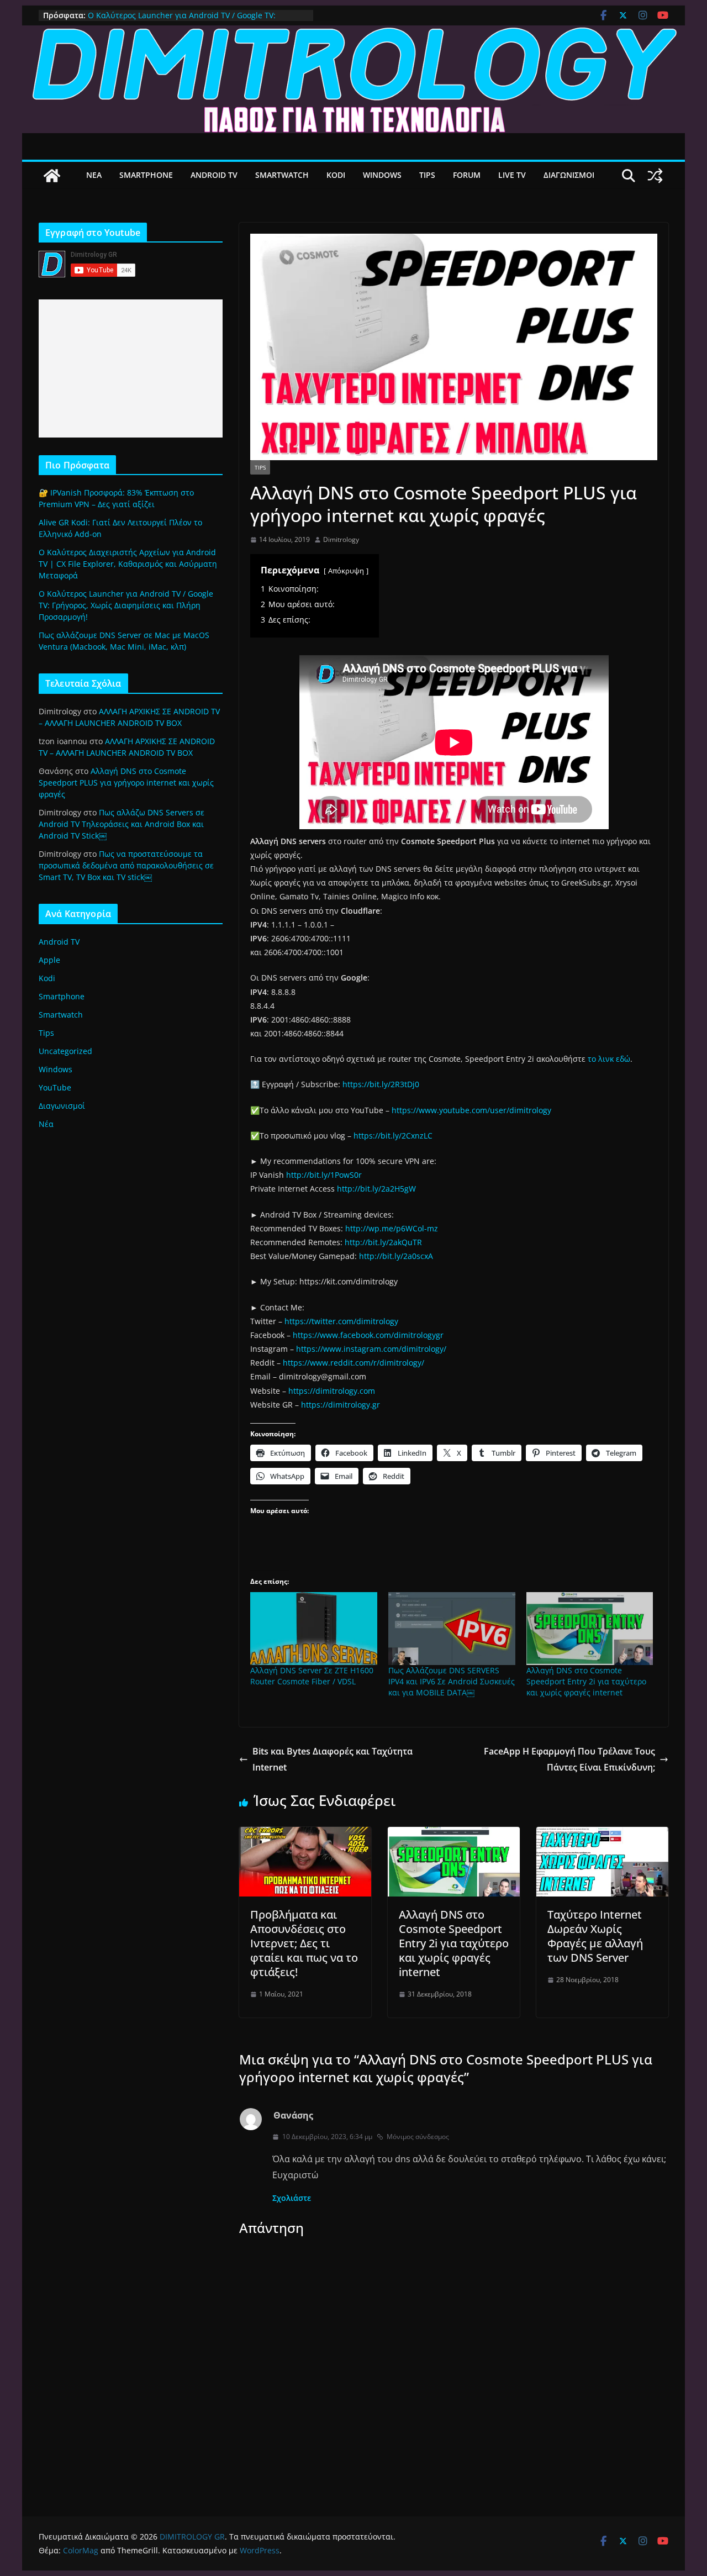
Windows (56, 1069)
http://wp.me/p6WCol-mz (392, 1228)
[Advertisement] (131, 368)
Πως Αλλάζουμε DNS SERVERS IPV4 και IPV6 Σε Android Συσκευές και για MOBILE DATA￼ (452, 1681)
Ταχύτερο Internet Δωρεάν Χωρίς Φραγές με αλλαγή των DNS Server (595, 1936)
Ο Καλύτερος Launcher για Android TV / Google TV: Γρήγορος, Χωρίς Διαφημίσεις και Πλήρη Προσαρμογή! (188, 21)
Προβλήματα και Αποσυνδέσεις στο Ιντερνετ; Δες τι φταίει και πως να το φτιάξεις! (304, 1943)
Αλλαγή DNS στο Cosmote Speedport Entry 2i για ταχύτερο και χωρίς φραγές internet (586, 1681)
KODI (336, 175)
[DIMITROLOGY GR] (353, 33)
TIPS (427, 175)
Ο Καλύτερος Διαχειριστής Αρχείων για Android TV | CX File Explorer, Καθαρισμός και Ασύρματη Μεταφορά (128, 564)
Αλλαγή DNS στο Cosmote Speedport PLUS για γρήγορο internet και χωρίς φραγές (126, 783)
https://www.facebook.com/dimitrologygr (368, 1335)
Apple (49, 960)
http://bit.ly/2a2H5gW (376, 1189)
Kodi (47, 978)
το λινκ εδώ (609, 1059)
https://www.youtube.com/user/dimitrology (471, 1110)
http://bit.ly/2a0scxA (396, 1256)
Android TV (59, 942)
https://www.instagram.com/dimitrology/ (371, 1349)
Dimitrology (341, 539)
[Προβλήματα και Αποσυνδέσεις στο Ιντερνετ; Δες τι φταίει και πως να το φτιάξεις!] (305, 1835)
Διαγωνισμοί (62, 1106)
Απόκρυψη (346, 571)
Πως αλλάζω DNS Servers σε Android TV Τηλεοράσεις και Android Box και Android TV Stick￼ (122, 824)
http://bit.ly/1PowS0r (324, 1175)
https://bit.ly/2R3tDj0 (381, 1084)
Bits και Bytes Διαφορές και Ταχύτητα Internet (333, 1759)
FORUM (467, 175)
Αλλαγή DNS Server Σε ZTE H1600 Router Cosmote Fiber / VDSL (312, 1676)
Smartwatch (61, 1015)
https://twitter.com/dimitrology (341, 1321)
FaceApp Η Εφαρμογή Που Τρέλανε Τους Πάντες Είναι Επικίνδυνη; (569, 1759)
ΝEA (94, 175)
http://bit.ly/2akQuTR (383, 1242)
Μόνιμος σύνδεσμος (418, 2137)
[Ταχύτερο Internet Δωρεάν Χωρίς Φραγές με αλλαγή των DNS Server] (602, 1835)
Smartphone (62, 996)
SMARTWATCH (282, 175)
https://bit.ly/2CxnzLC (393, 1136)
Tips (260, 467)
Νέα (46, 1124)
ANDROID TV (214, 175)
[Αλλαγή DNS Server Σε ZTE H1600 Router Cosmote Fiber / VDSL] (314, 1628)
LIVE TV (512, 175)
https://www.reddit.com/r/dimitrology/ (353, 1363)
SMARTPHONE (146, 175)
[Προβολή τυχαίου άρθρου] (655, 176)
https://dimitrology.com (332, 1391)
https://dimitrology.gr (341, 1405)
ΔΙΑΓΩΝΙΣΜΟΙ (569, 175)
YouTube (55, 1087)
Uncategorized (65, 1051)
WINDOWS (382, 175)
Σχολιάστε (292, 2198)
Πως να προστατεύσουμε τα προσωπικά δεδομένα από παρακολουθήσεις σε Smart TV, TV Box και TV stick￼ (126, 865)
